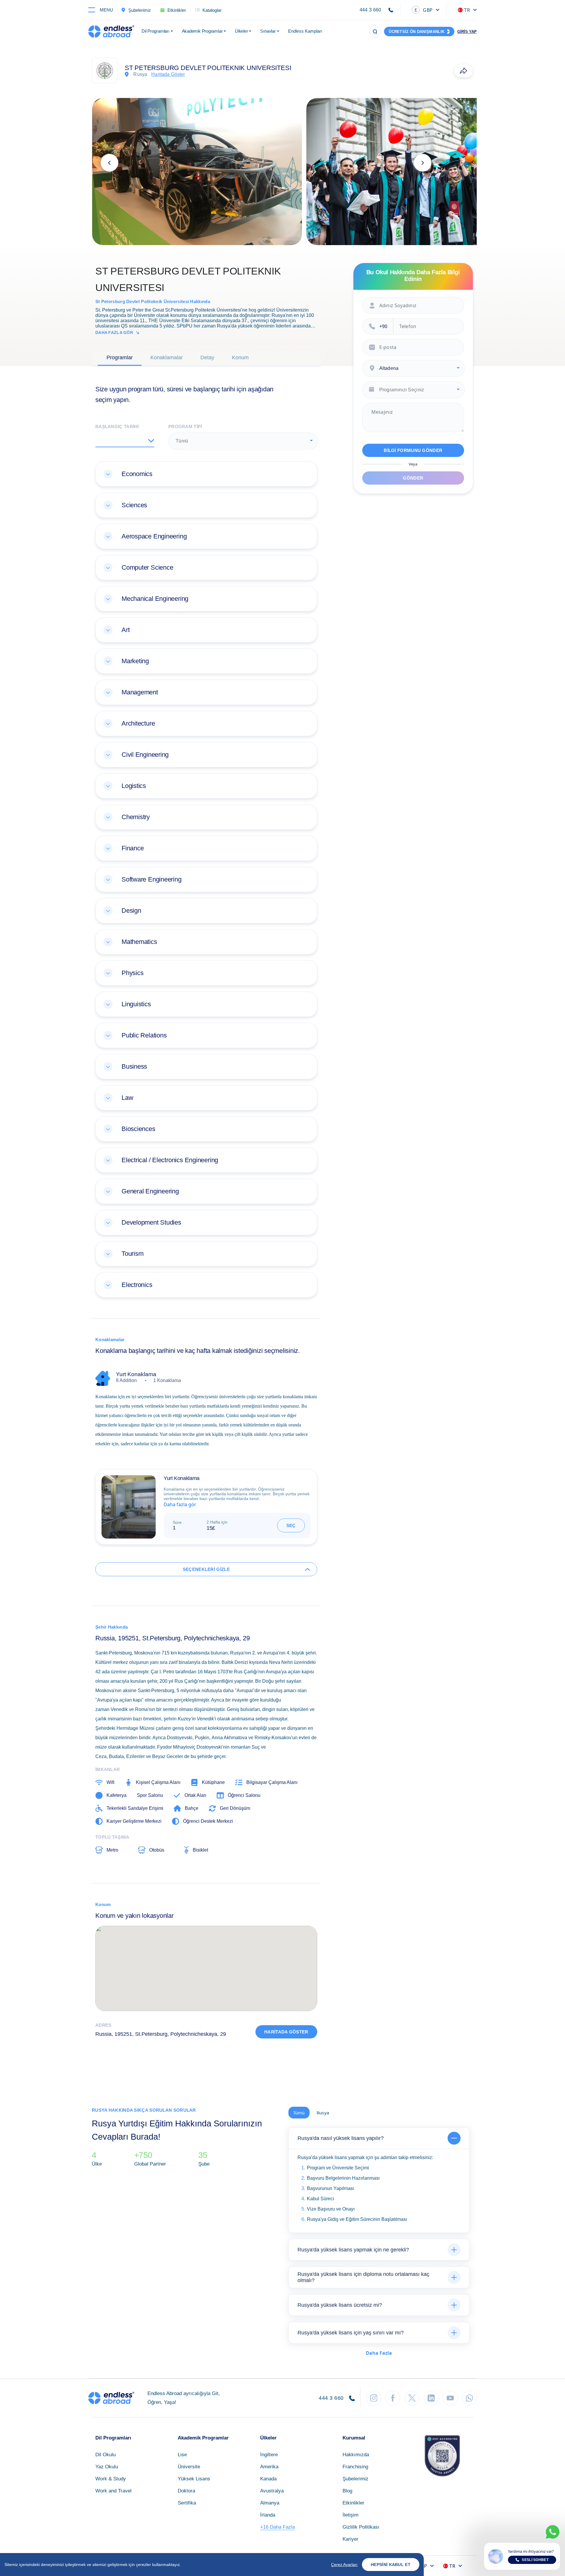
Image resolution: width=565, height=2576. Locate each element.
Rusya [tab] (323, 2113)
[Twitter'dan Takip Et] (412, 2398)
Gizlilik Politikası (361, 2527)
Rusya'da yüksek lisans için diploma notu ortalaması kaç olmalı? (363, 2277)
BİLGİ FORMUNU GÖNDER (413, 450)
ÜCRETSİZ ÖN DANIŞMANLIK (417, 32)
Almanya (270, 2503)
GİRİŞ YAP (467, 32)
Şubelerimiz (355, 2479)
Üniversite (189, 2467)
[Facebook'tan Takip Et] (393, 2398)
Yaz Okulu (107, 2467)
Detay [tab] (207, 357)
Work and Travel (113, 2491)
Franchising (355, 2467)
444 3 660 (370, 10)
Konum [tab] (240, 357)
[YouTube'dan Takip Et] (450, 2398)
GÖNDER (413, 478)
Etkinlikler (353, 2503)
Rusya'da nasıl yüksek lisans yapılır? (341, 2138)
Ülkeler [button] (241, 31)
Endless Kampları (305, 31)
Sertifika (187, 2503)
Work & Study (111, 2479)
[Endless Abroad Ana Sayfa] (111, 31)
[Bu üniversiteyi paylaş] (463, 71)
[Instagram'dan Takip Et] (374, 2398)
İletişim (350, 2515)
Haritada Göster (286, 2032)
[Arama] (375, 32)
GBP (424, 10)
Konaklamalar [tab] (167, 357)
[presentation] (109, 163)
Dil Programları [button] (156, 31)
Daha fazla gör (114, 332)
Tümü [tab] (299, 2113)
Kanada (268, 2479)
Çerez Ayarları (344, 2565)
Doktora (186, 2491)
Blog (347, 2491)
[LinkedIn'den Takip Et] (431, 2398)
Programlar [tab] (120, 357)
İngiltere (269, 2455)
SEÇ (291, 1525)
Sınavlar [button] (268, 31)
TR (467, 10)
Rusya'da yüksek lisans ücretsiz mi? (340, 2305)
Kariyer (350, 2539)
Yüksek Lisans (194, 2479)
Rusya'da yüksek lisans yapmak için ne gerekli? (353, 2250)
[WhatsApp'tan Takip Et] (469, 2398)
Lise (182, 2455)
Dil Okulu (105, 2455)
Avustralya (272, 2491)
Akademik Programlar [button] (202, 31)
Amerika (269, 2467)
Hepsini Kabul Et (391, 2565)
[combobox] (243, 441)
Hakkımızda (356, 2455)
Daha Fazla (379, 2353)
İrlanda (268, 2515)
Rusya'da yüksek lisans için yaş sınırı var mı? (351, 2333)
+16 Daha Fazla (277, 2527)
